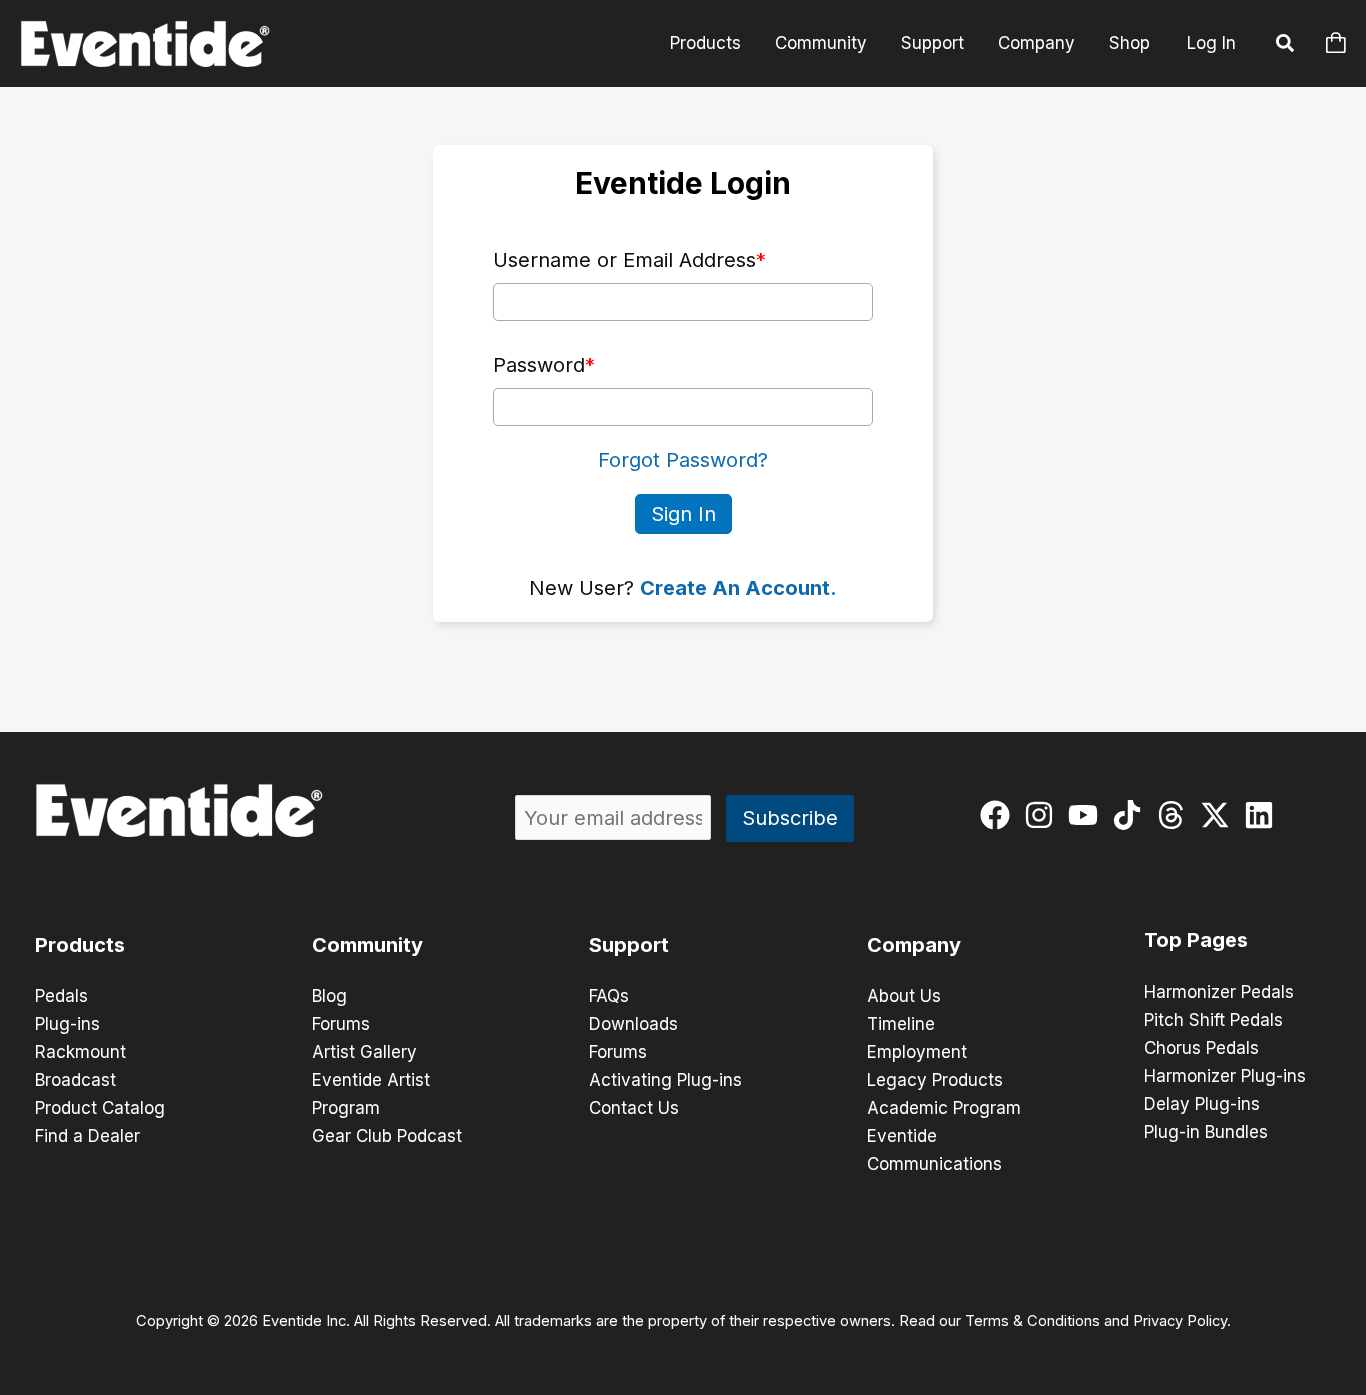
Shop (1129, 43)
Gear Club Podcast (387, 1136)
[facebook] (999, 815)
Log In (1211, 43)
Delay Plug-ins (1202, 1104)
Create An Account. (738, 588)
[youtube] (1087, 815)
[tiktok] (1131, 815)
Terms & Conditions (1032, 1321)
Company (1036, 43)
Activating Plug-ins (665, 1080)
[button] (1286, 46)
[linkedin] (1263, 815)
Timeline (901, 1024)
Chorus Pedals (1201, 1048)
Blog (329, 996)
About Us (904, 996)
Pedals (61, 996)
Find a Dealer (87, 1136)
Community (821, 43)
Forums (341, 1024)
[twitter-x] (1219, 815)
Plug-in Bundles (1206, 1132)
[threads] (1175, 815)
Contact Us (634, 1108)
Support (932, 43)
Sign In (683, 514)
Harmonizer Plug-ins (1225, 1076)
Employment (917, 1052)
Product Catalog (100, 1108)
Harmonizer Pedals (1219, 992)
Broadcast (75, 1080)
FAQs (609, 996)
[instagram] (1043, 815)
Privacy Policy (1180, 1321)
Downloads (633, 1024)
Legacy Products (935, 1080)
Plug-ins (67, 1024)
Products (705, 43)
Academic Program (944, 1108)
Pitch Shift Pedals (1213, 1020)
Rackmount (80, 1052)
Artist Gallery (364, 1052)
